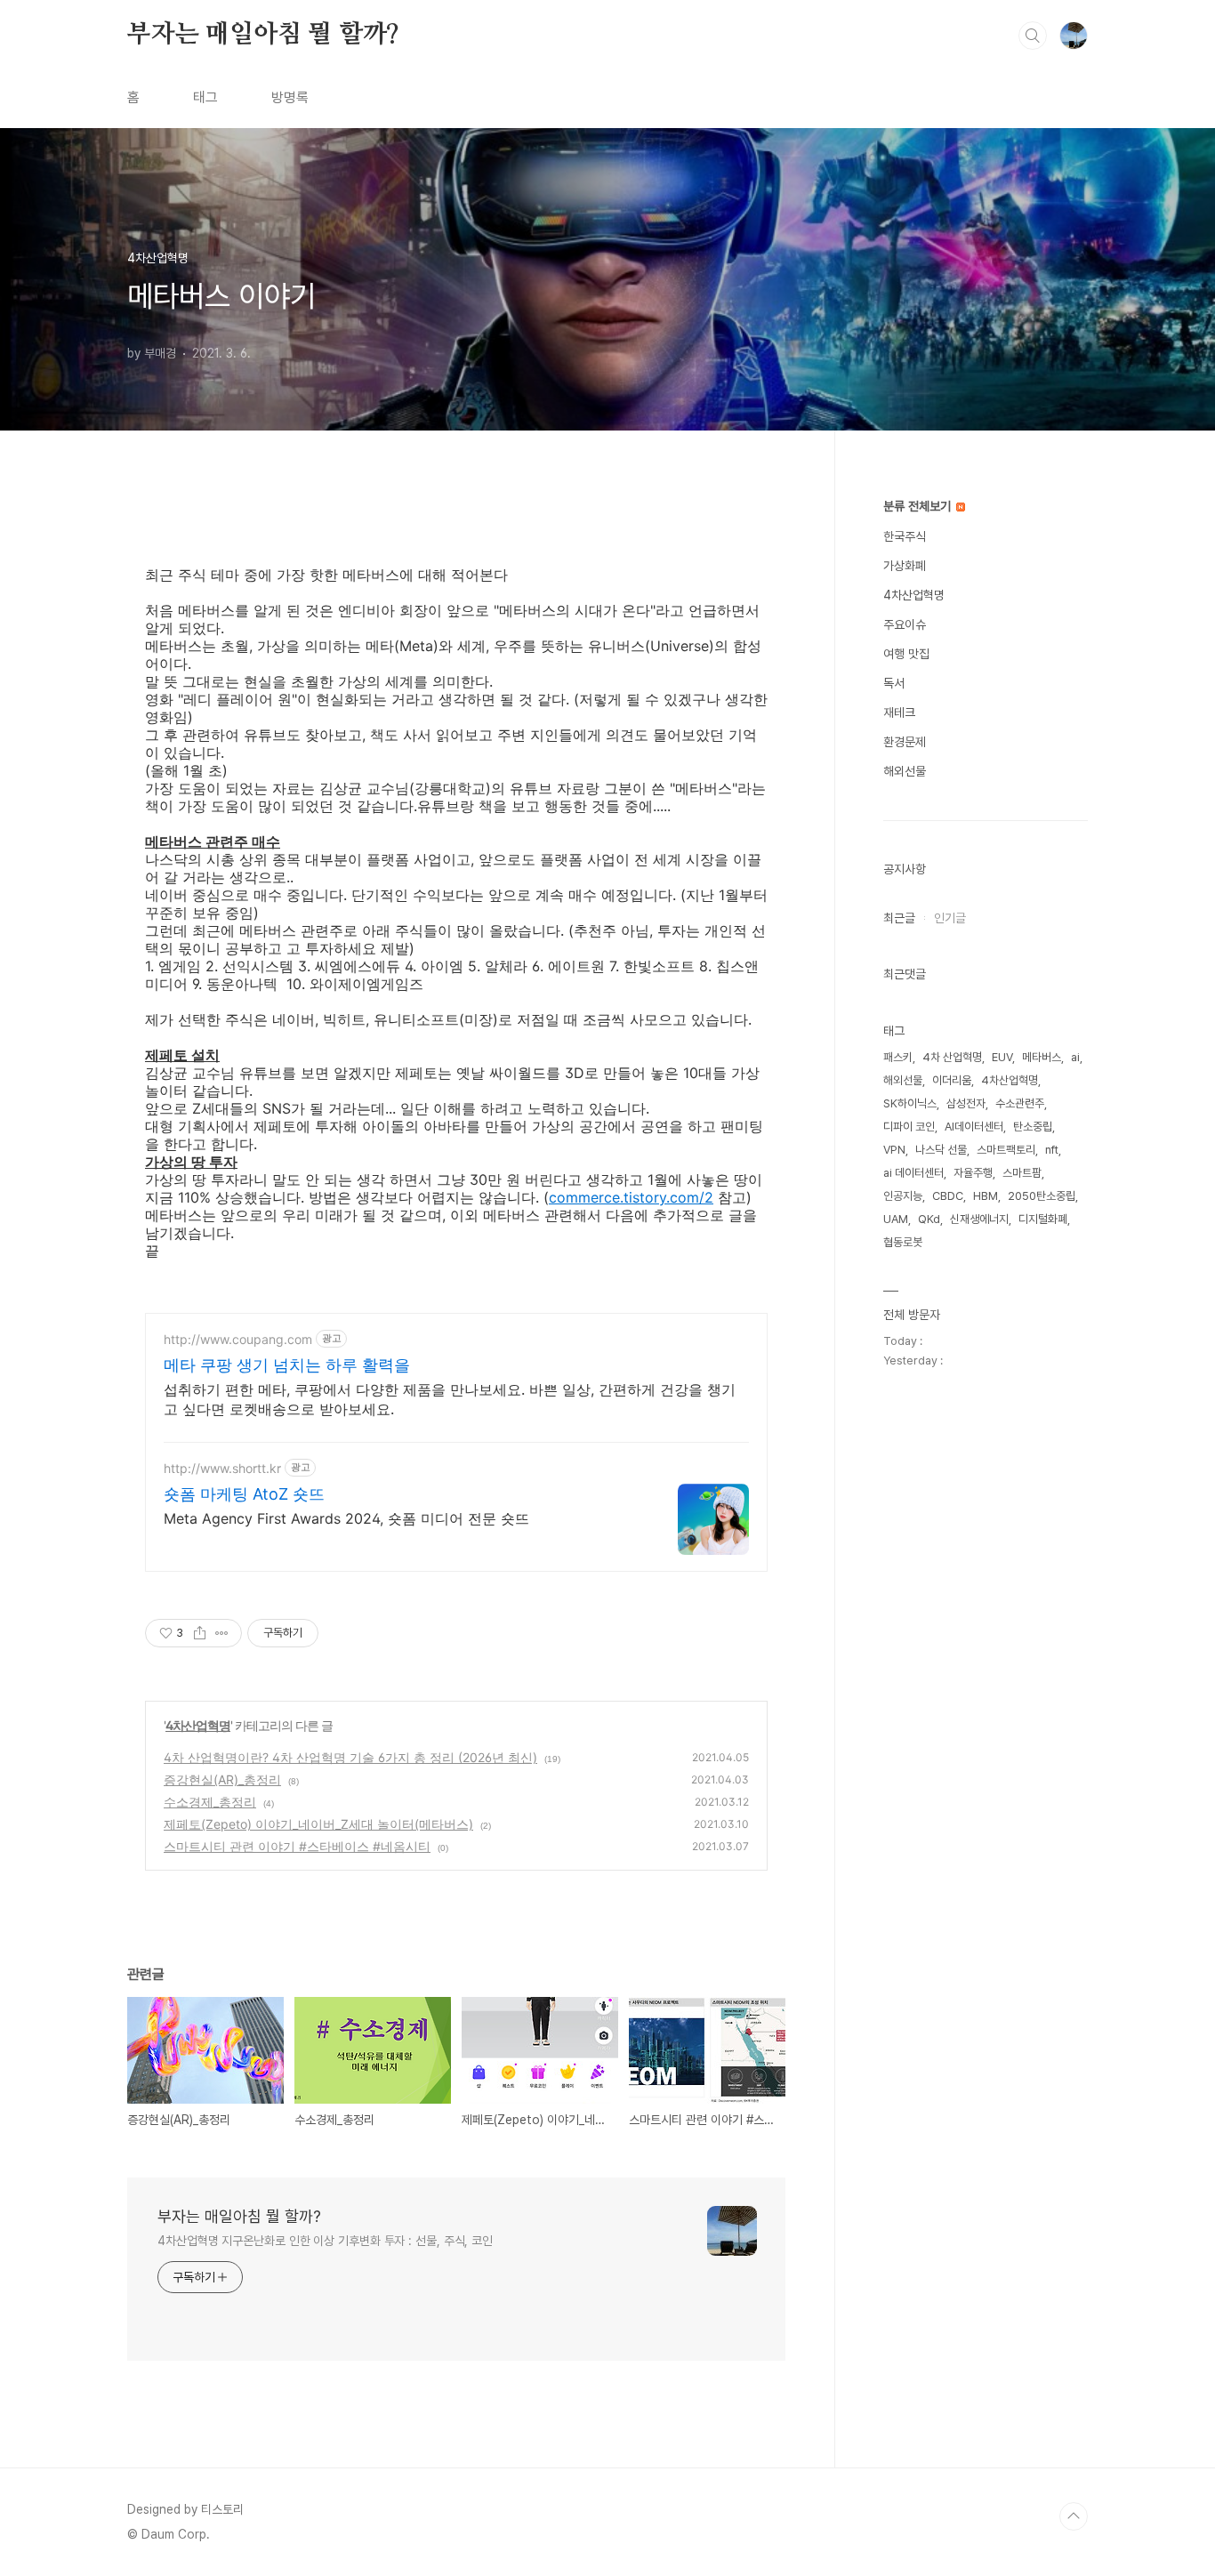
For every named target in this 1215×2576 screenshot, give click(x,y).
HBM (986, 1196)
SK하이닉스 (910, 1103)
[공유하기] (200, 1633)
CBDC (948, 1196)
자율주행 (973, 1173)
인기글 (950, 918)
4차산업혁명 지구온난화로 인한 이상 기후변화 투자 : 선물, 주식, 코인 (325, 2241)
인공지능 (903, 1196)
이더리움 (952, 1080)
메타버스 (1042, 1057)
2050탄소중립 (1042, 1196)
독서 (894, 683)
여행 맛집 (906, 654)
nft (1052, 1150)
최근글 (899, 918)
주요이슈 (905, 624)
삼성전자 (966, 1103)
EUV (1002, 1057)
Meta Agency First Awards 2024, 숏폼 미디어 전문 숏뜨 (346, 1518)
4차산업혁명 (198, 1725)
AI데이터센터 (974, 1127)
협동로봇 (903, 1242)
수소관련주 (1020, 1103)
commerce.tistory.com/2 (631, 1197)
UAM (896, 1219)
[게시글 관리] (222, 1633)
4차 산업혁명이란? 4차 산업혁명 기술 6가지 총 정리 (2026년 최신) (350, 1757)
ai (1075, 1057)
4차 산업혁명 (952, 1057)
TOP (1074, 2516)
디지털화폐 (1043, 1219)
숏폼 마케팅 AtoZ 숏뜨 (244, 1494)
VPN (894, 1150)
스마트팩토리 (1006, 1150)
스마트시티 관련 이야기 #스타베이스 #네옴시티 (297, 1846)
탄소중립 (1033, 1127)
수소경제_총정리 (210, 1802)
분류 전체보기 (919, 506)
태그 (205, 97)
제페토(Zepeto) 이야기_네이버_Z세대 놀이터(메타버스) (318, 1824)
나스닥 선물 (941, 1150)
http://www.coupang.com (238, 1339)
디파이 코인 (909, 1127)
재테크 (899, 712)
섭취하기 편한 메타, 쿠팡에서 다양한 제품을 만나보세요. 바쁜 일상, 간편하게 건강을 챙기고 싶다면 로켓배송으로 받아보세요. (450, 1399)
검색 (1033, 36)
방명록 (290, 97)
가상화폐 (905, 566)
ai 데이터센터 (913, 1173)
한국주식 (905, 536)
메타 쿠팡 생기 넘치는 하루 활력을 (287, 1365)
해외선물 (905, 771)
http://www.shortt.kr (222, 1468)
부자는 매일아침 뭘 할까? (263, 35)
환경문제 (905, 742)
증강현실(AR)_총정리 (222, 1779)
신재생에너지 (979, 1219)
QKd (929, 1219)
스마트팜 (1022, 1173)
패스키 (898, 1057)
